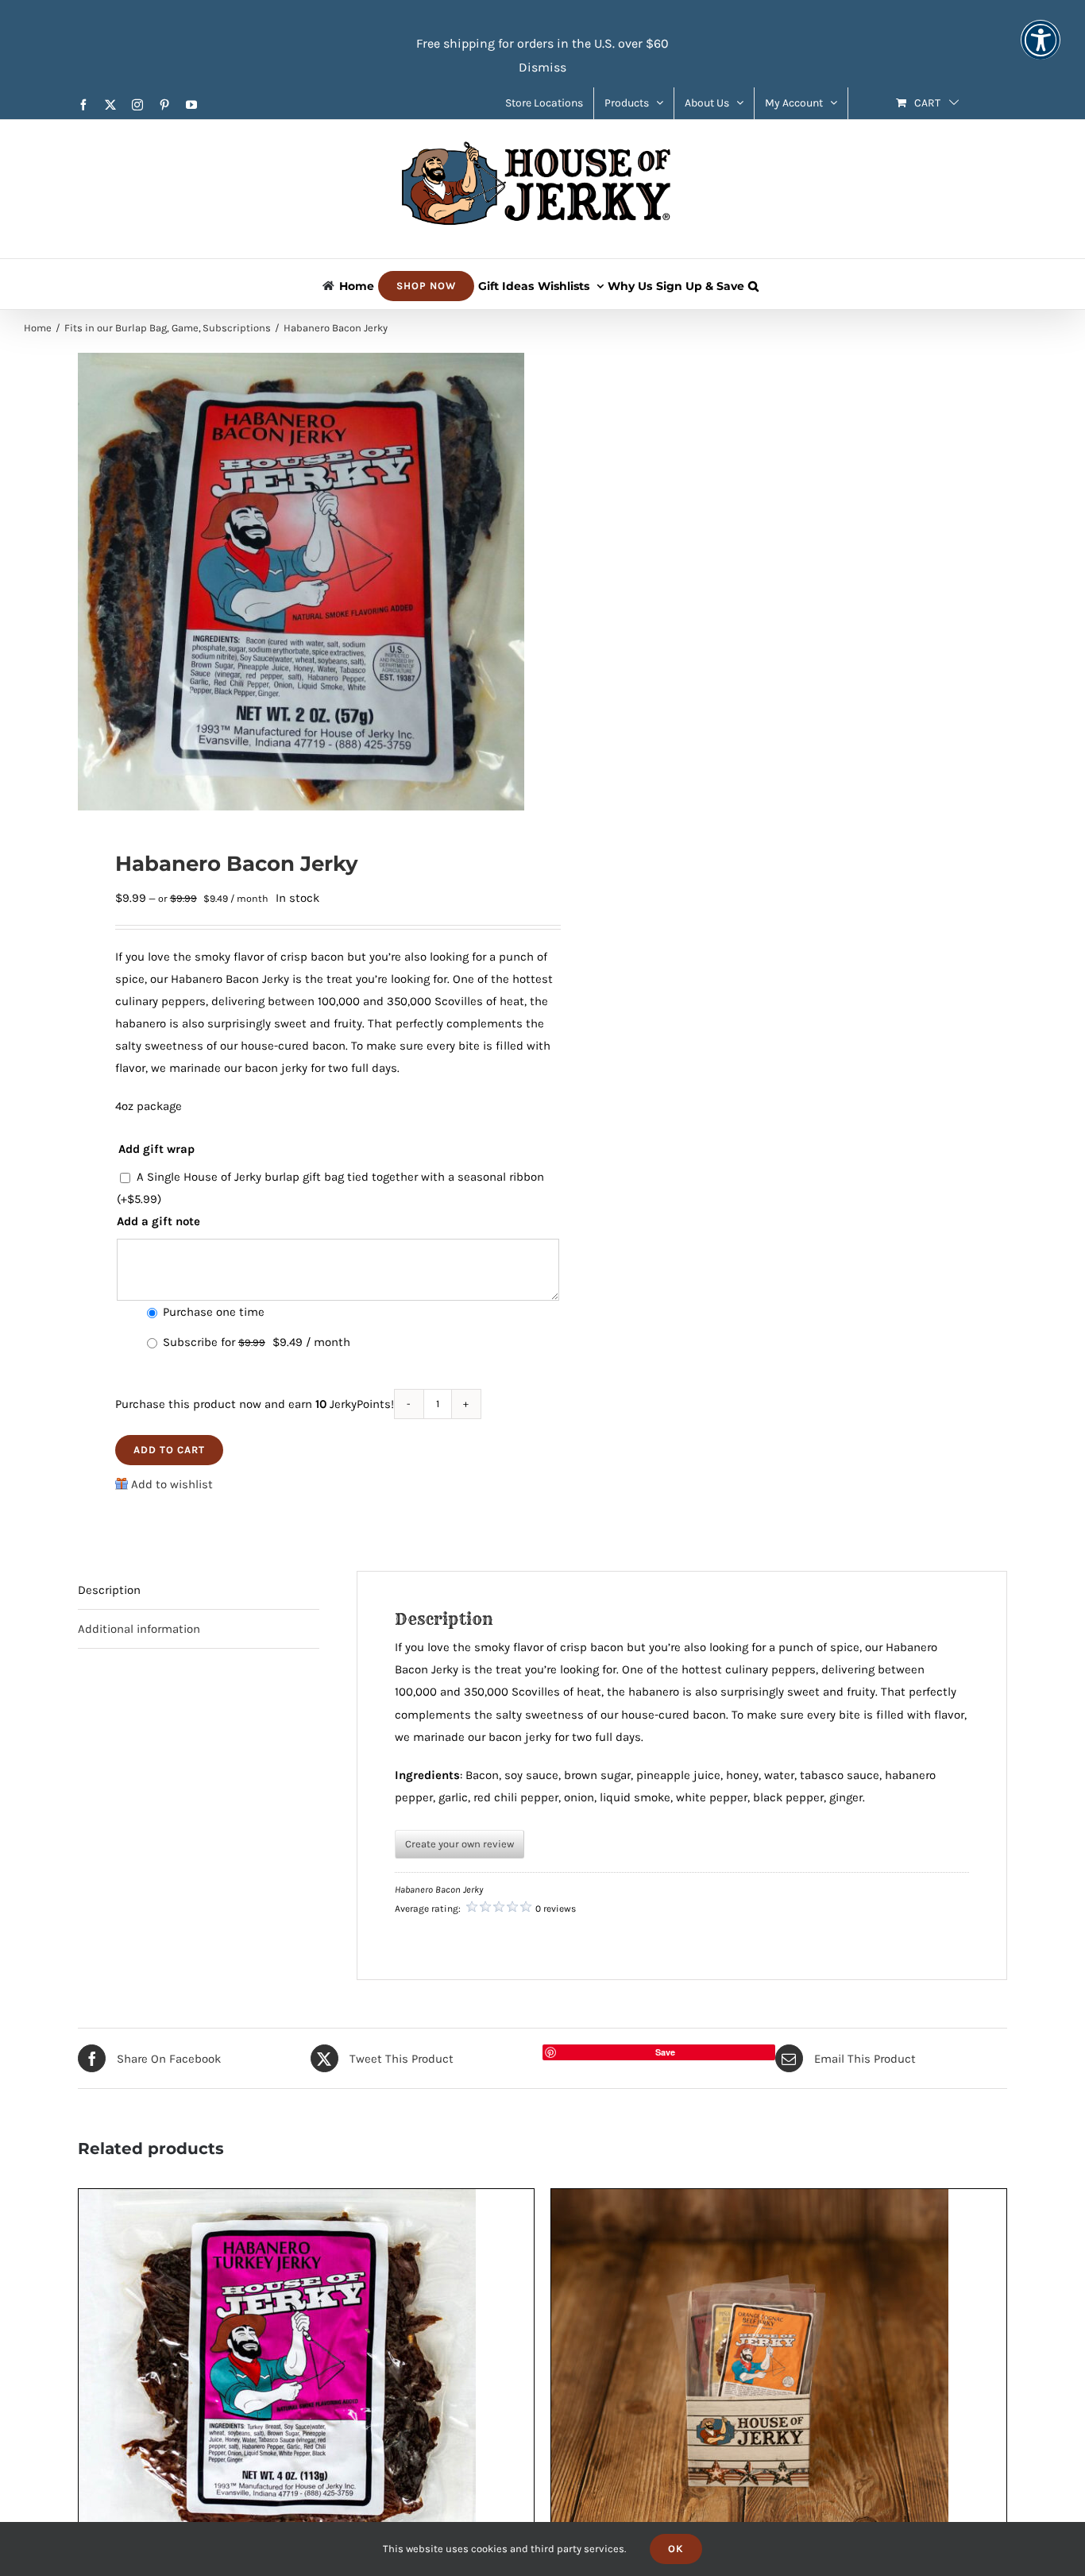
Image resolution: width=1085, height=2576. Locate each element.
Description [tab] (109, 1590)
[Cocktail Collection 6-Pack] (750, 2200)
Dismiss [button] (542, 67)
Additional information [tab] (139, 1629)
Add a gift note (158, 1221)
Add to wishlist (172, 1484)
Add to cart (169, 1450)
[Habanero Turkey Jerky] (277, 2200)
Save (665, 2052)
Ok (676, 2549)
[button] (753, 284)
